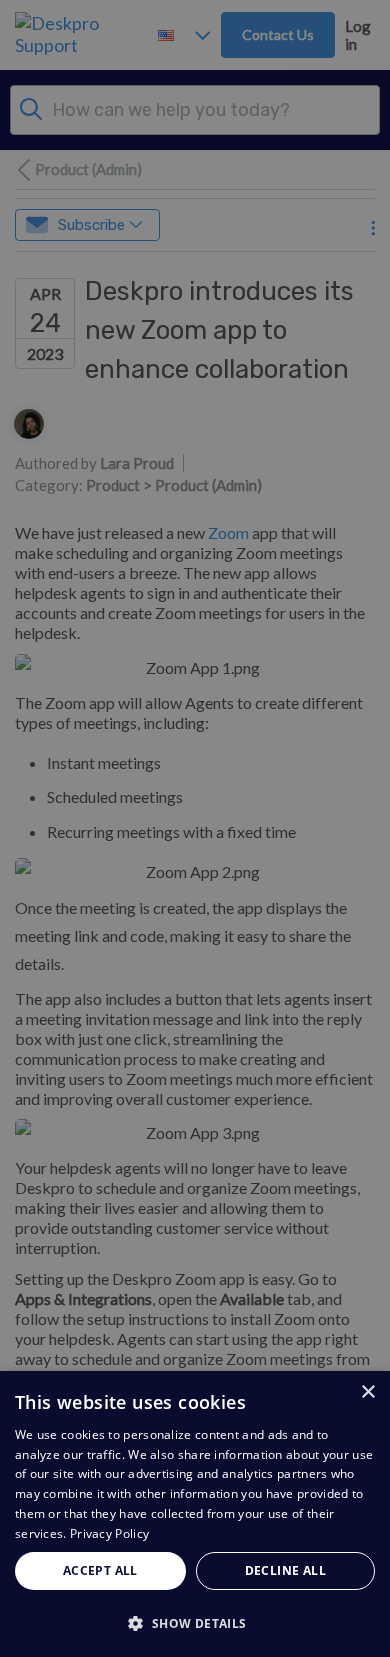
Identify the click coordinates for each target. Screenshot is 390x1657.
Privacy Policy (109, 1533)
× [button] (367, 1392)
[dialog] (195, 1514)
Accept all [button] (100, 1570)
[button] (195, 1622)
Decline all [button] (285, 1570)
